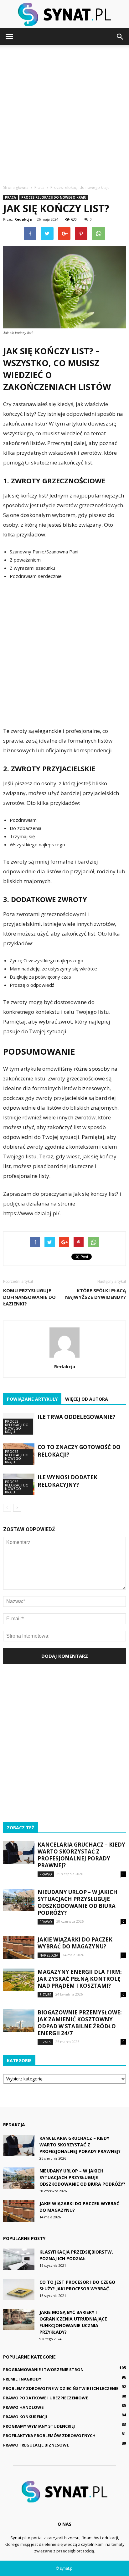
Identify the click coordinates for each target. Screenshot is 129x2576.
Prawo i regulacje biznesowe (36, 2445)
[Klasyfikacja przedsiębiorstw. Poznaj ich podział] (19, 2259)
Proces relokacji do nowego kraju (54, 197)
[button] (120, 37)
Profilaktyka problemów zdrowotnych (49, 2436)
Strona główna (16, 187)
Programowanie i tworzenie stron (43, 2370)
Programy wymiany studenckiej (39, 2426)
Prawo (46, 1874)
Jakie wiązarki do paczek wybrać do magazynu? (75, 1943)
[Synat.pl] (64, 14)
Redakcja (23, 219)
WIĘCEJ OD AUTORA (87, 1399)
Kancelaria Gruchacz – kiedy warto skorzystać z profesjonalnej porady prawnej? (81, 1855)
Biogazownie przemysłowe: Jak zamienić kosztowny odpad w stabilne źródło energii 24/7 (80, 2023)
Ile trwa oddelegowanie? (76, 1417)
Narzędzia (49, 1955)
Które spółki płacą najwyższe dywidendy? (95, 1294)
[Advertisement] (64, 113)
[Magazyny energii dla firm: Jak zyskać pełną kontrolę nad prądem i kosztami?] (19, 1980)
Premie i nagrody (22, 2379)
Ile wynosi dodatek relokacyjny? (67, 1481)
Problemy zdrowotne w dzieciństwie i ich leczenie (61, 2388)
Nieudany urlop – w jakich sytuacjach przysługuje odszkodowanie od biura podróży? (77, 1902)
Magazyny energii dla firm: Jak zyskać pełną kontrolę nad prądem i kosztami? (80, 1979)
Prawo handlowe (23, 2407)
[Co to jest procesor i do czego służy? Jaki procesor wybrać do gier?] (19, 2290)
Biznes (45, 1994)
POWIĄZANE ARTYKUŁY (32, 1399)
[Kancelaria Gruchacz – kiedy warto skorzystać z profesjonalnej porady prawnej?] (19, 1853)
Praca (10, 197)
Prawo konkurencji (25, 2417)
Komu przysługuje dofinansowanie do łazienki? (29, 1297)
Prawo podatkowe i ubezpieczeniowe (46, 2398)
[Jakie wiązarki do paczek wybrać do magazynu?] (19, 1948)
